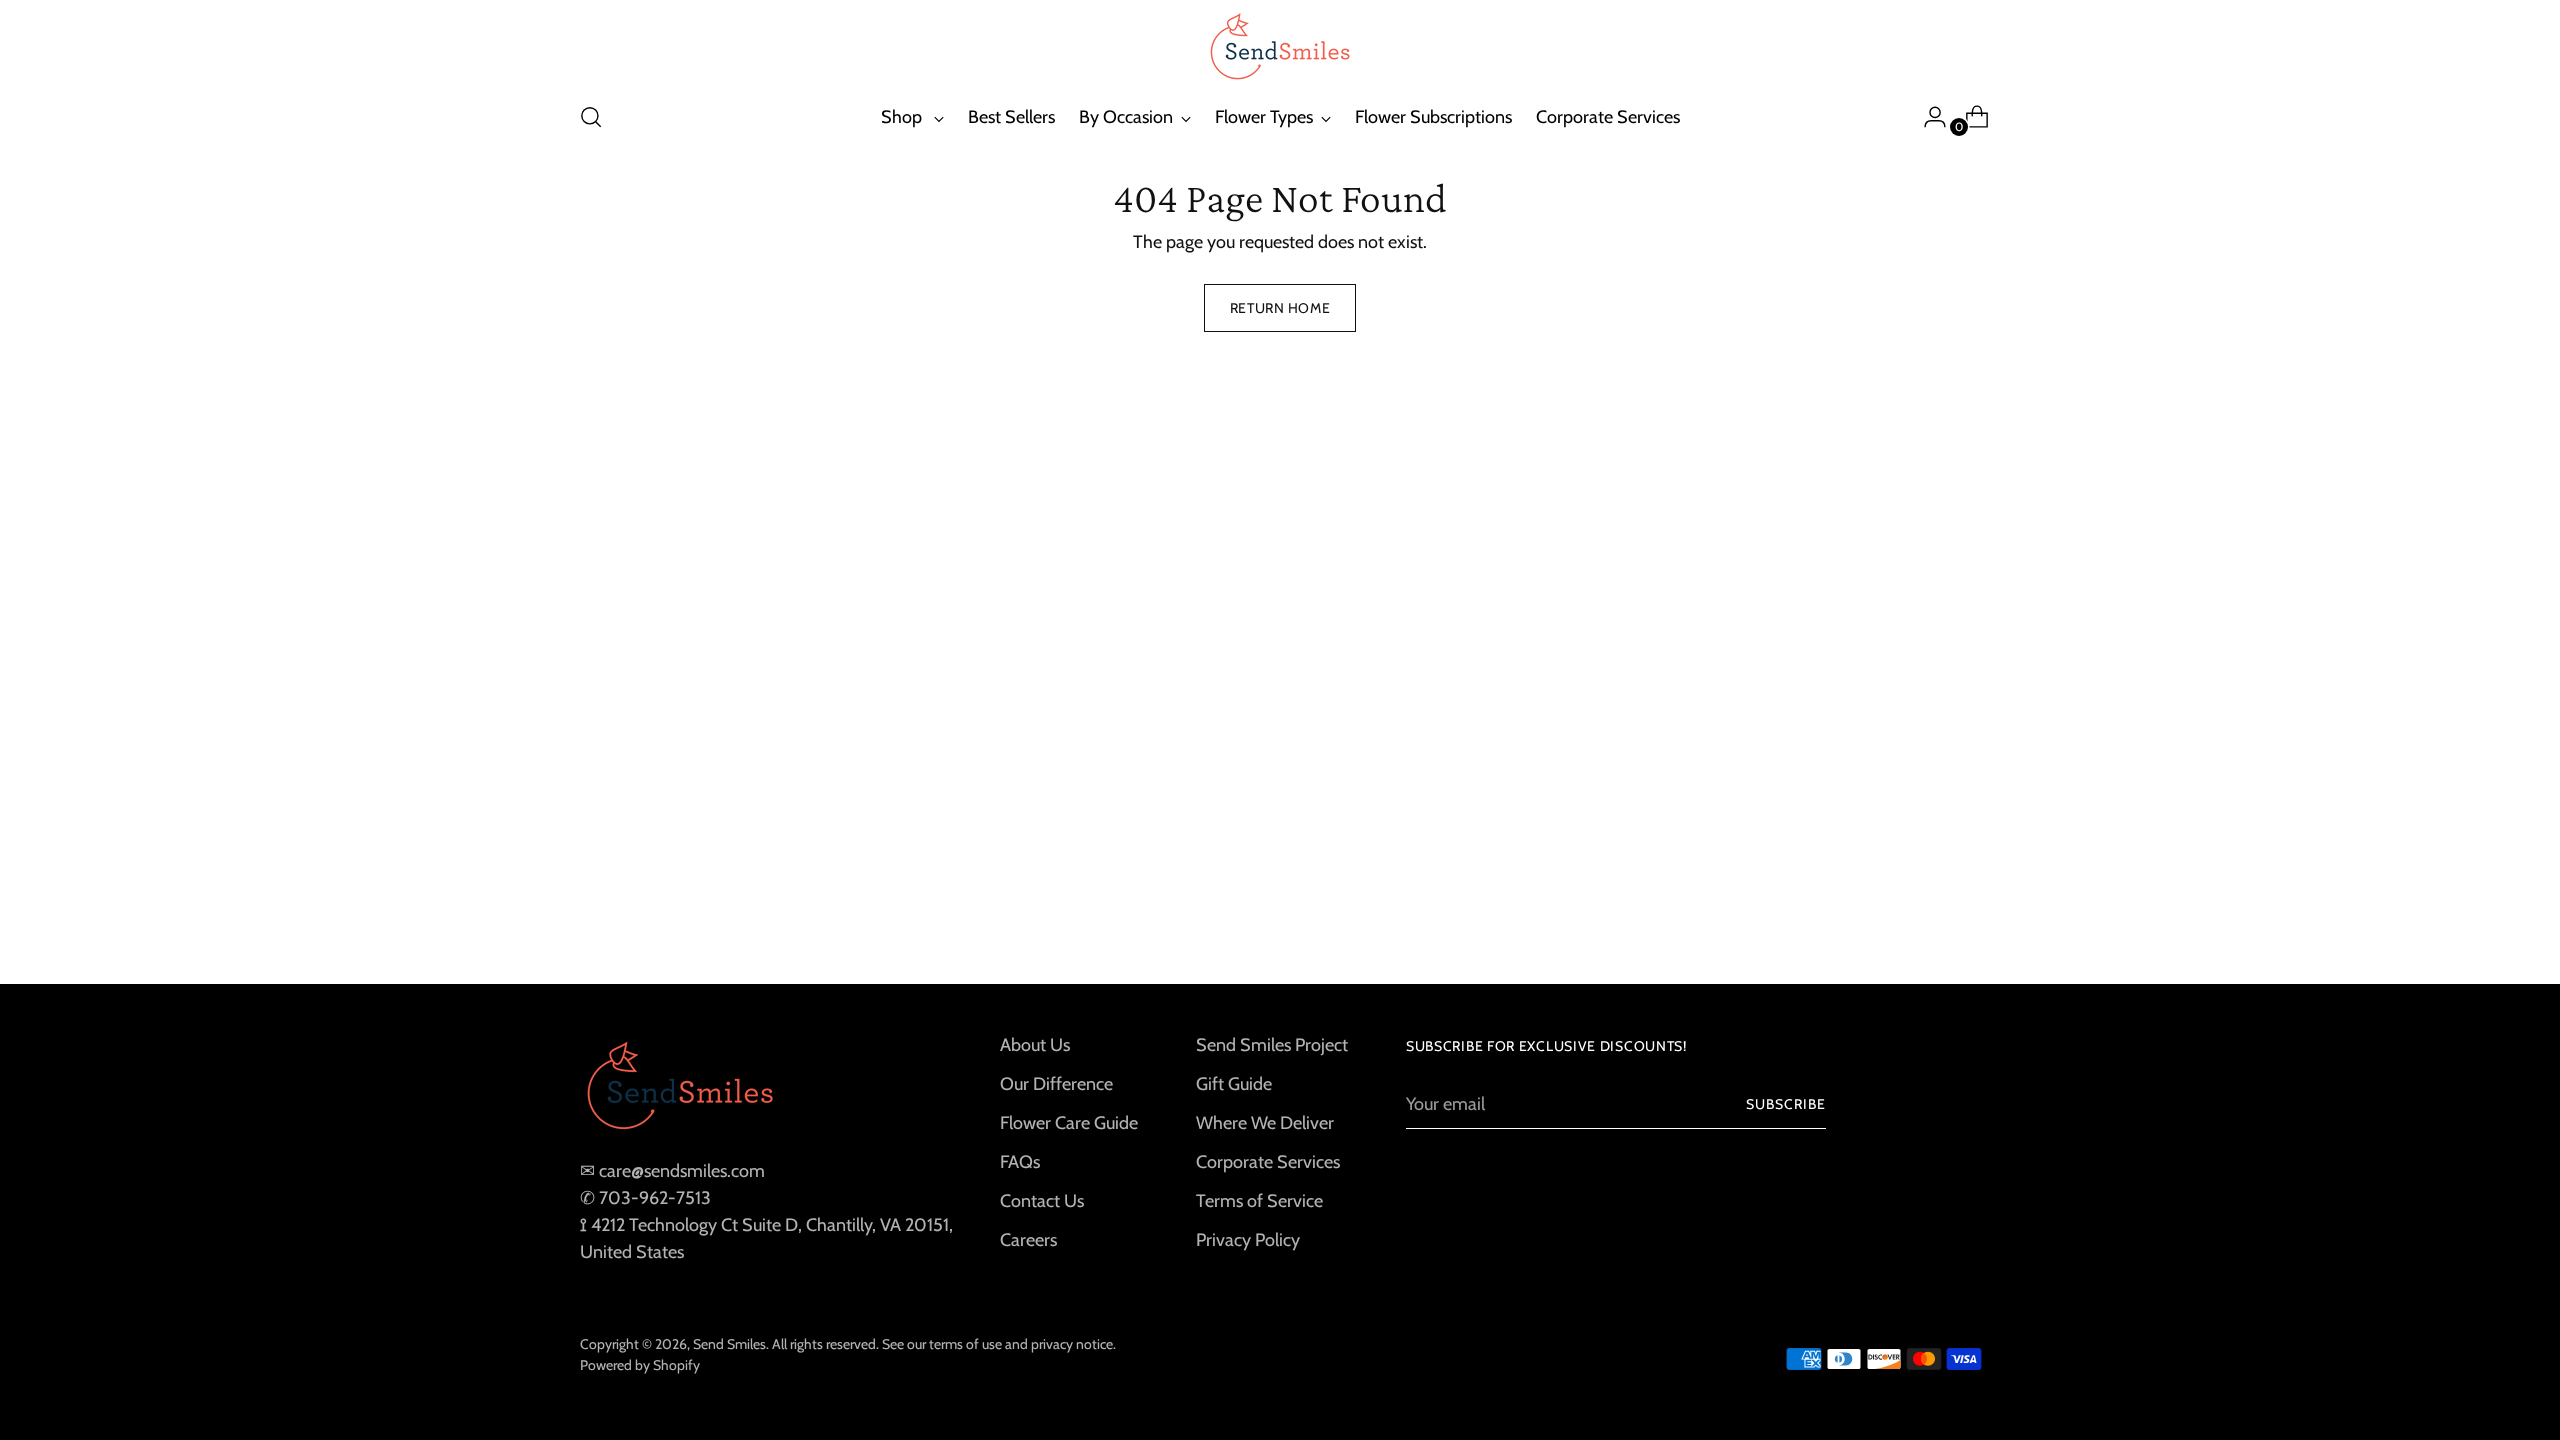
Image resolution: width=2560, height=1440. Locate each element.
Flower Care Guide (1069, 1123)
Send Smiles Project (1272, 1045)
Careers (1028, 1240)
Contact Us (1042, 1201)
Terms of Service (1259, 1201)
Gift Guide (1234, 1084)
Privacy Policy (1248, 1240)
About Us (1035, 1045)
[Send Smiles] (1280, 47)
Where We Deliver (1265, 1123)
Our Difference (1056, 1084)
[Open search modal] (591, 117)
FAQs (1020, 1162)
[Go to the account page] (1927, 117)
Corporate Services (1268, 1162)
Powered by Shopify (640, 1365)
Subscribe (1786, 1104)
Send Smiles (729, 1344)
